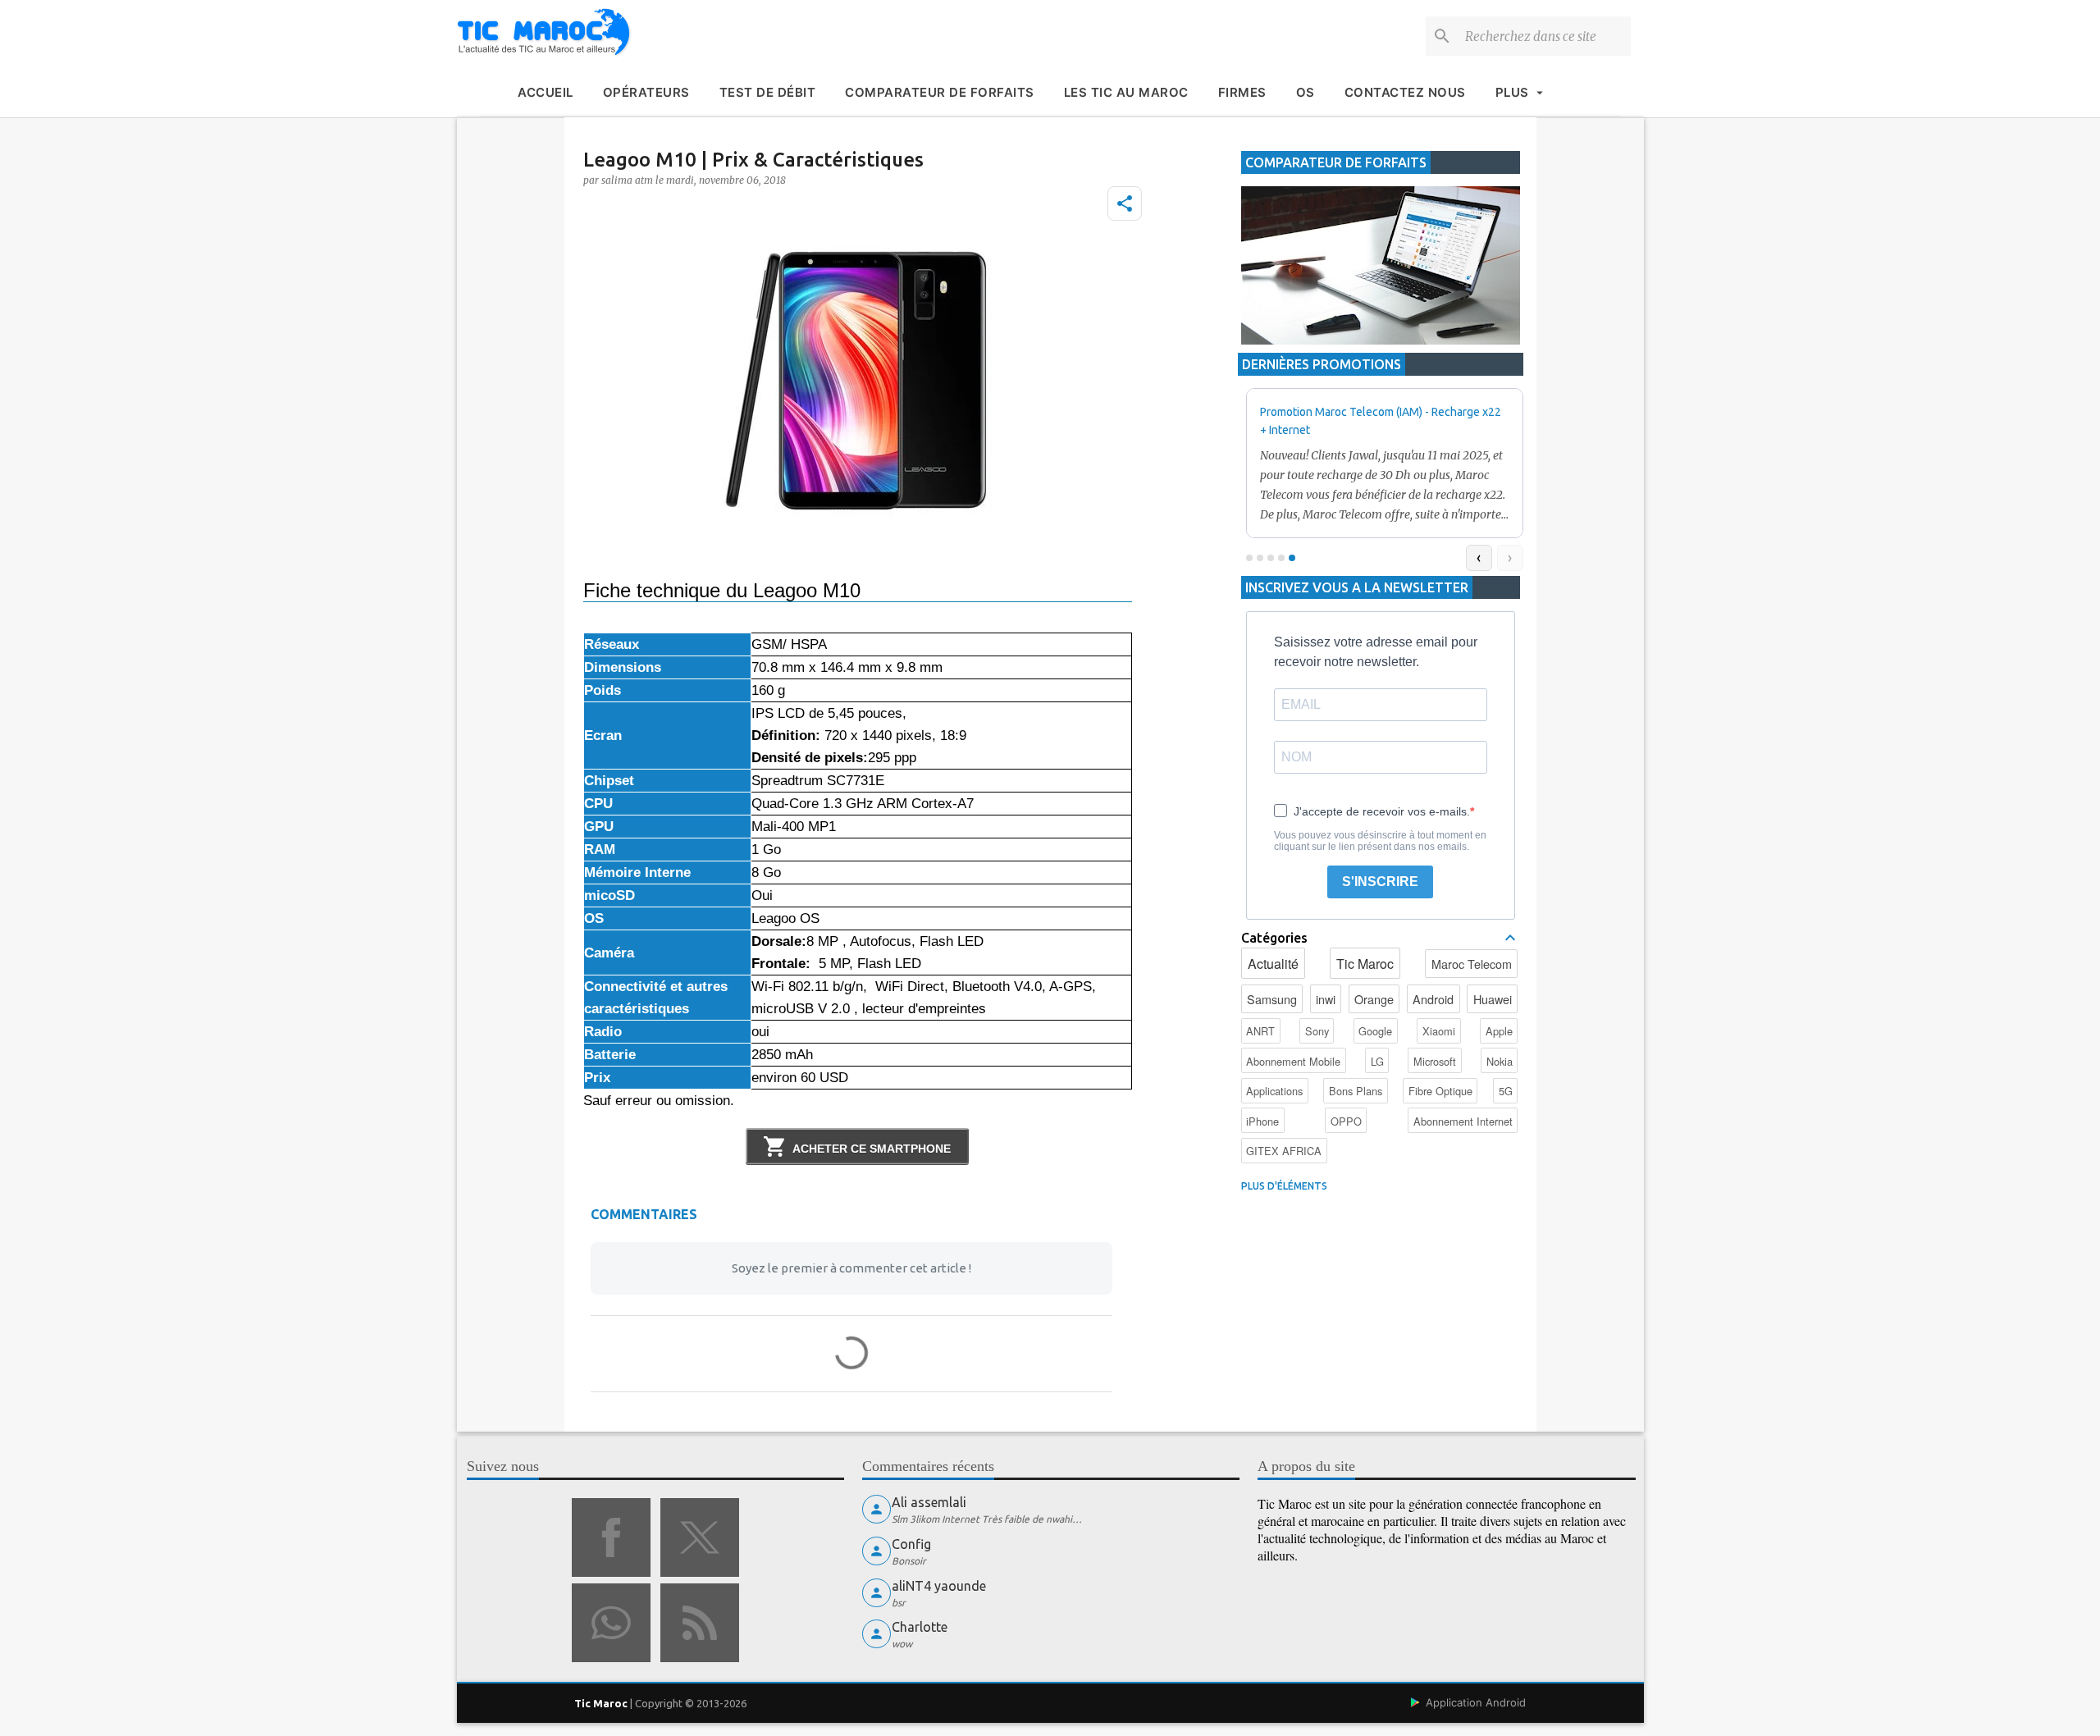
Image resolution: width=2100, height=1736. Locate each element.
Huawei (1493, 999)
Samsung (1272, 999)
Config (911, 1544)
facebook (611, 1537)
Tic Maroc (1365, 964)
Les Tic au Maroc (1126, 92)
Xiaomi (1439, 1031)
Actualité (1273, 964)
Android (1433, 999)
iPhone (1262, 1121)
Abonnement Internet (1463, 1121)
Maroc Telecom (1472, 964)
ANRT (1260, 1031)
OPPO (1346, 1121)
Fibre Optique (1440, 1091)
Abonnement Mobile (1293, 1061)
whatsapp (611, 1623)
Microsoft (1435, 1061)
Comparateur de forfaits (940, 92)
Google (1375, 1031)
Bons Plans (1356, 1091)
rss (700, 1623)
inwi (1326, 999)
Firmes (1242, 92)
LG (1377, 1061)
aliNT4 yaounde (939, 1586)
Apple (1499, 1031)
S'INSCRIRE (1380, 882)
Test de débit (768, 92)
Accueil (546, 92)
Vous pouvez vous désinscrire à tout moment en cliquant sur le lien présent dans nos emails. (1380, 841)
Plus (1512, 92)
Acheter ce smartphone (872, 1149)
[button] (1125, 203)
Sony (1317, 1031)
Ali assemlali (929, 1502)
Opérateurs (646, 92)
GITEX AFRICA (1284, 1151)
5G (1506, 1091)
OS (1306, 92)
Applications (1274, 1091)
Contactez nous (1405, 92)
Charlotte (920, 1627)
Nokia (1500, 1061)
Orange (1374, 999)
